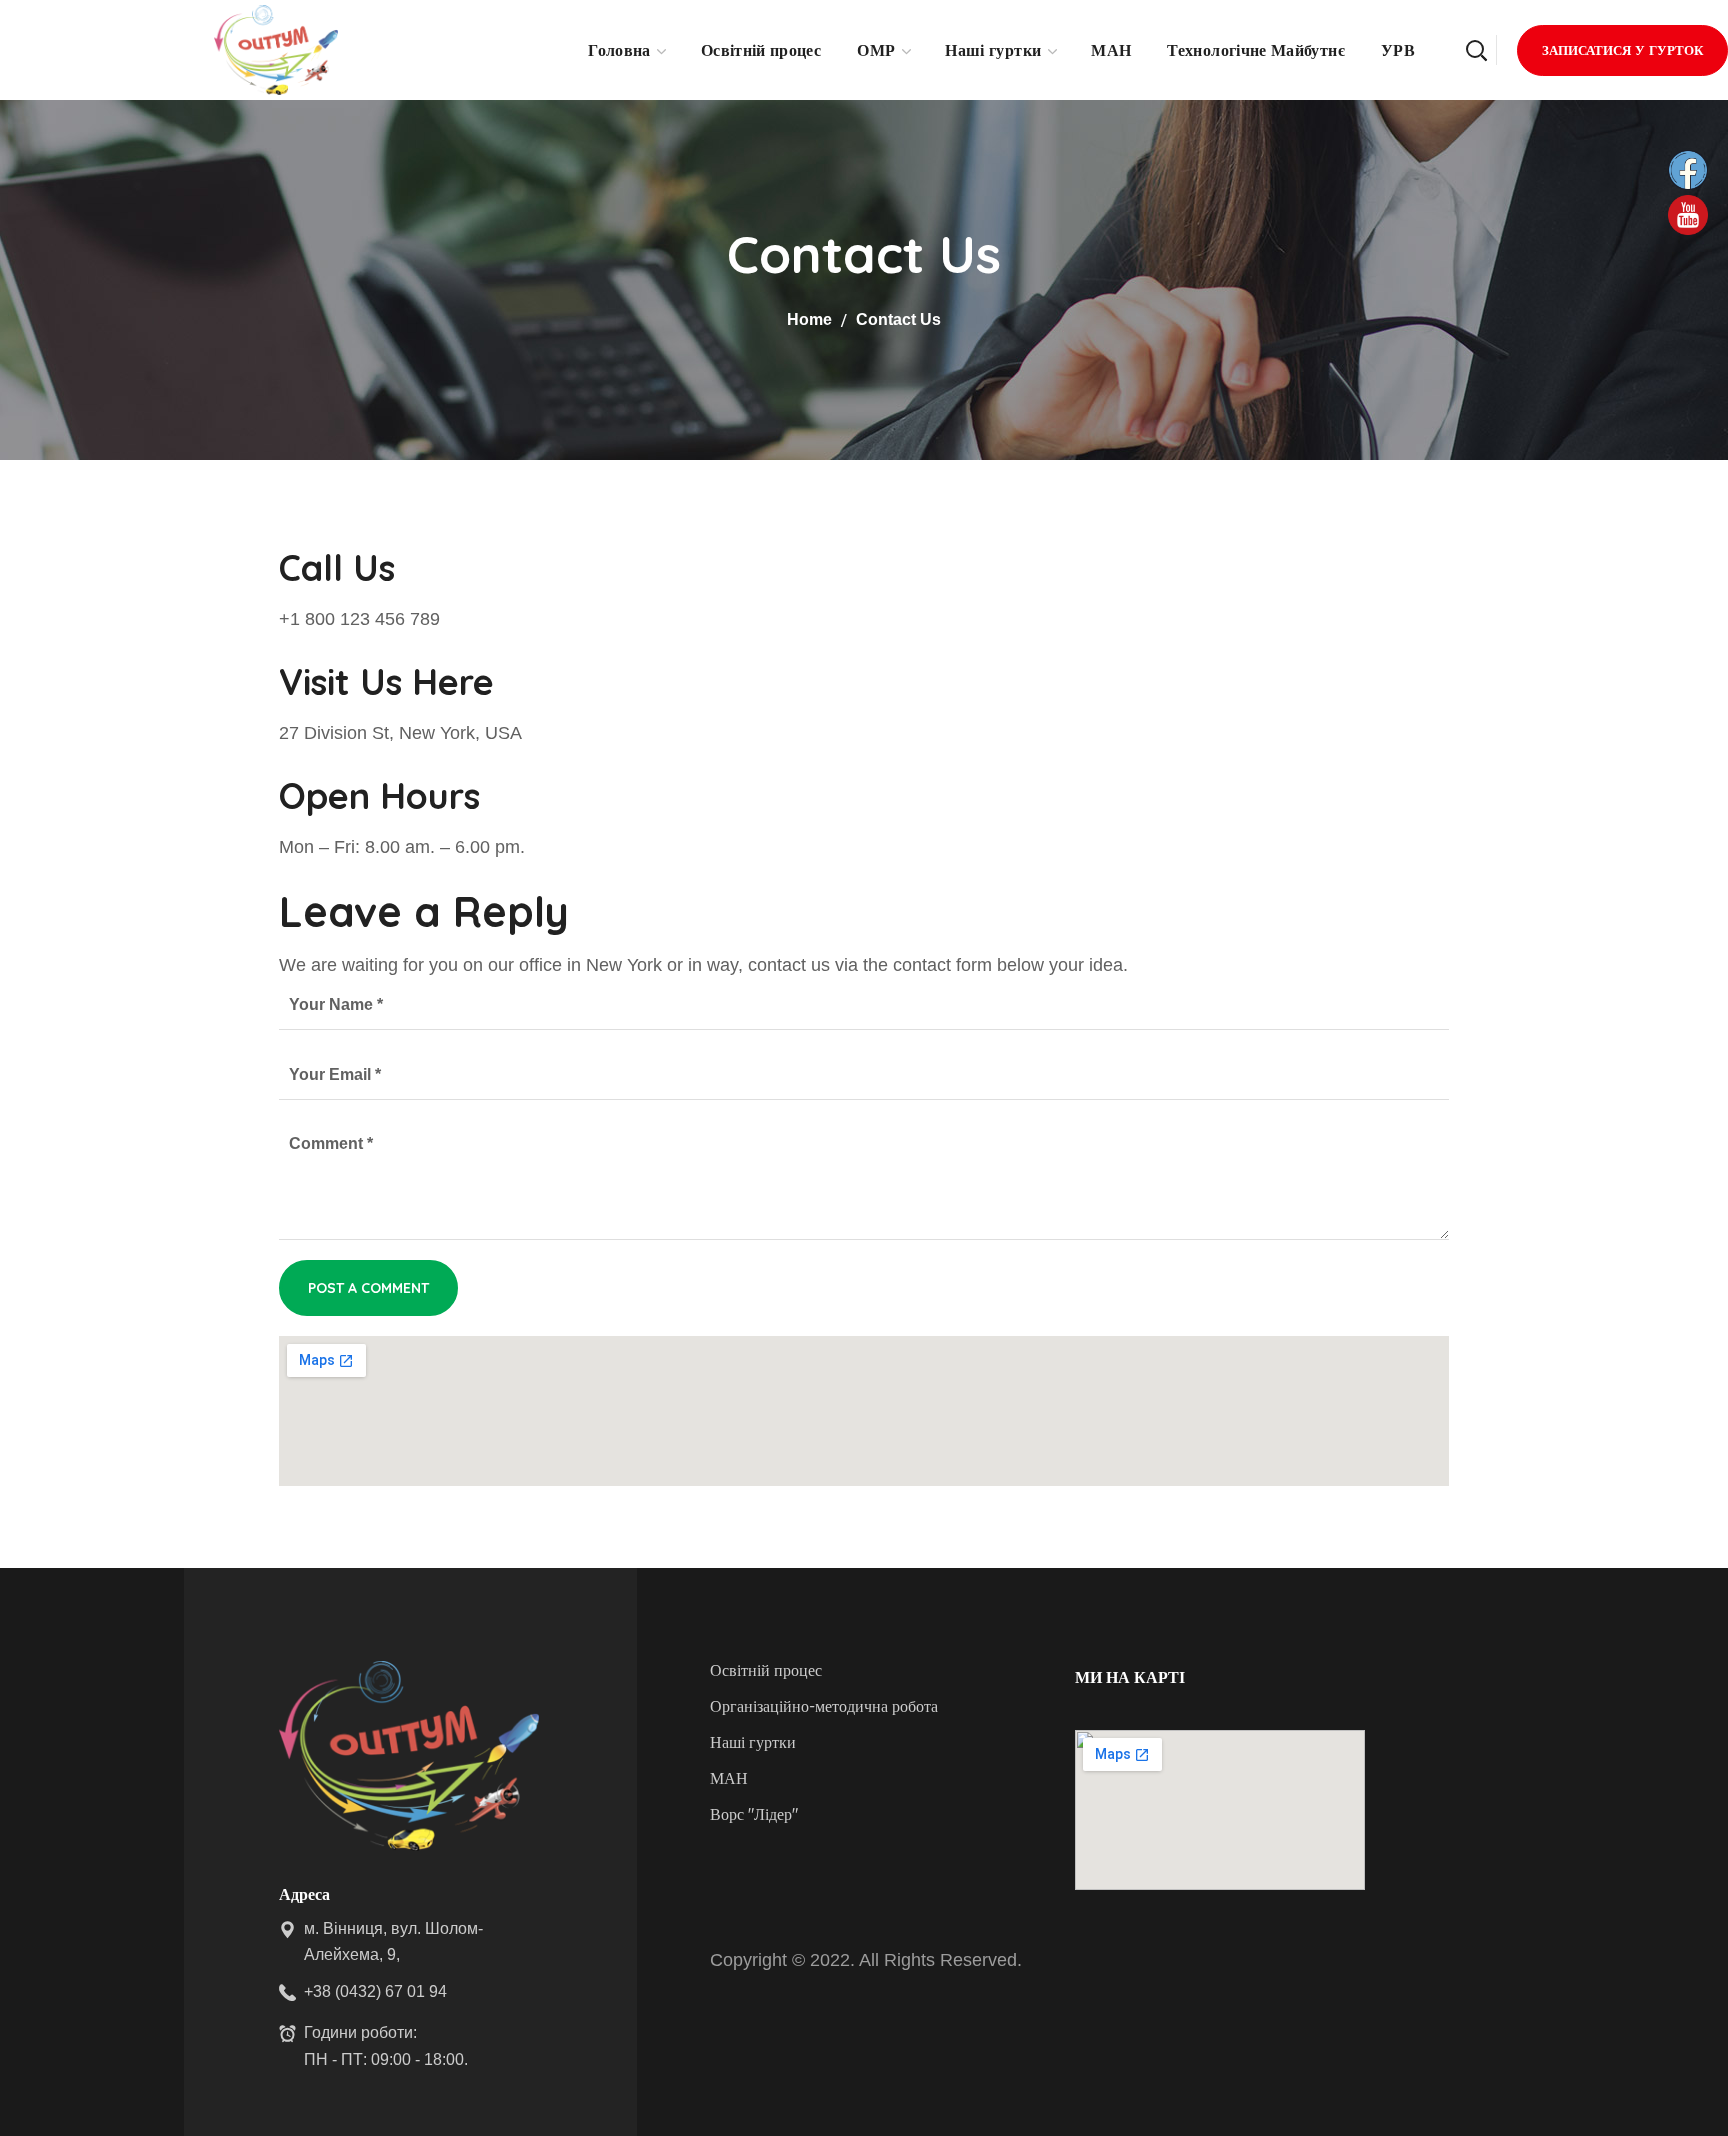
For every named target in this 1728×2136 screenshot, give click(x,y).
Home (809, 319)
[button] (1476, 50)
